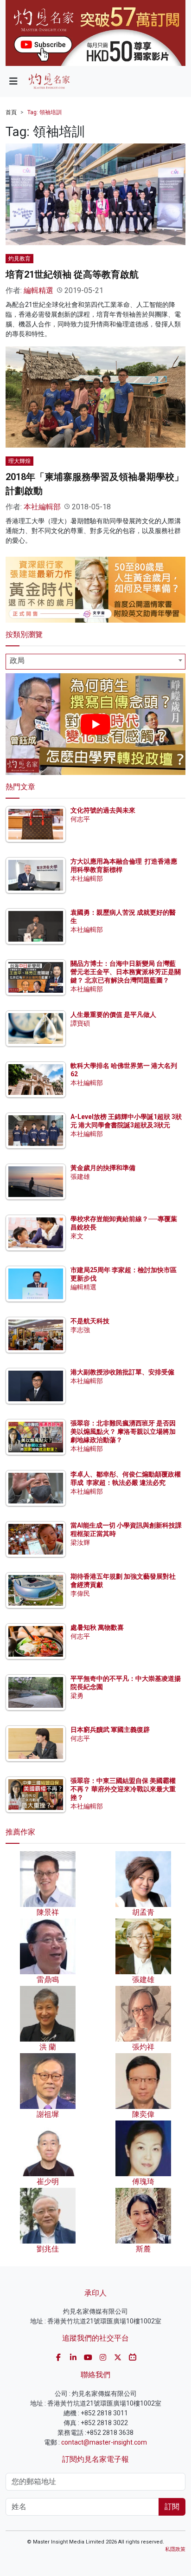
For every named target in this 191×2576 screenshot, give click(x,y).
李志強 (80, 1330)
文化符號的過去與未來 (103, 810)
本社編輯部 (42, 507)
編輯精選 (38, 290)
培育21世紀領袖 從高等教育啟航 (72, 274)
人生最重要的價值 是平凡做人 (113, 1015)
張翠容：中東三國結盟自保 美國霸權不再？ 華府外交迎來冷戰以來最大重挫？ (123, 1789)
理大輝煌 (19, 461)
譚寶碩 (80, 1023)
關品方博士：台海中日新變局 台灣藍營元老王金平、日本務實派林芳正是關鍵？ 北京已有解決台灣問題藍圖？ (126, 972)
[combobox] (95, 662)
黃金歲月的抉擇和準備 (103, 1168)
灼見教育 (19, 259)
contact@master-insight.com (104, 2442)
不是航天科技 (90, 1321)
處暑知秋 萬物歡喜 (97, 1627)
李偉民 (80, 1594)
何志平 (80, 819)
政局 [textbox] (17, 660)
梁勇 (77, 1696)
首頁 (11, 112)
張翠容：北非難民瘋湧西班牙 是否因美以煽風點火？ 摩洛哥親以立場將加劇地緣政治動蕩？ (123, 1431)
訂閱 (172, 2507)
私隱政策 (175, 2549)
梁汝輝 (80, 1542)
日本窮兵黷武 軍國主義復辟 (110, 1730)
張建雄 (80, 1177)
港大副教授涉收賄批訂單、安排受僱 (122, 1372)
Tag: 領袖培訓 (45, 112)
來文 (77, 1236)
